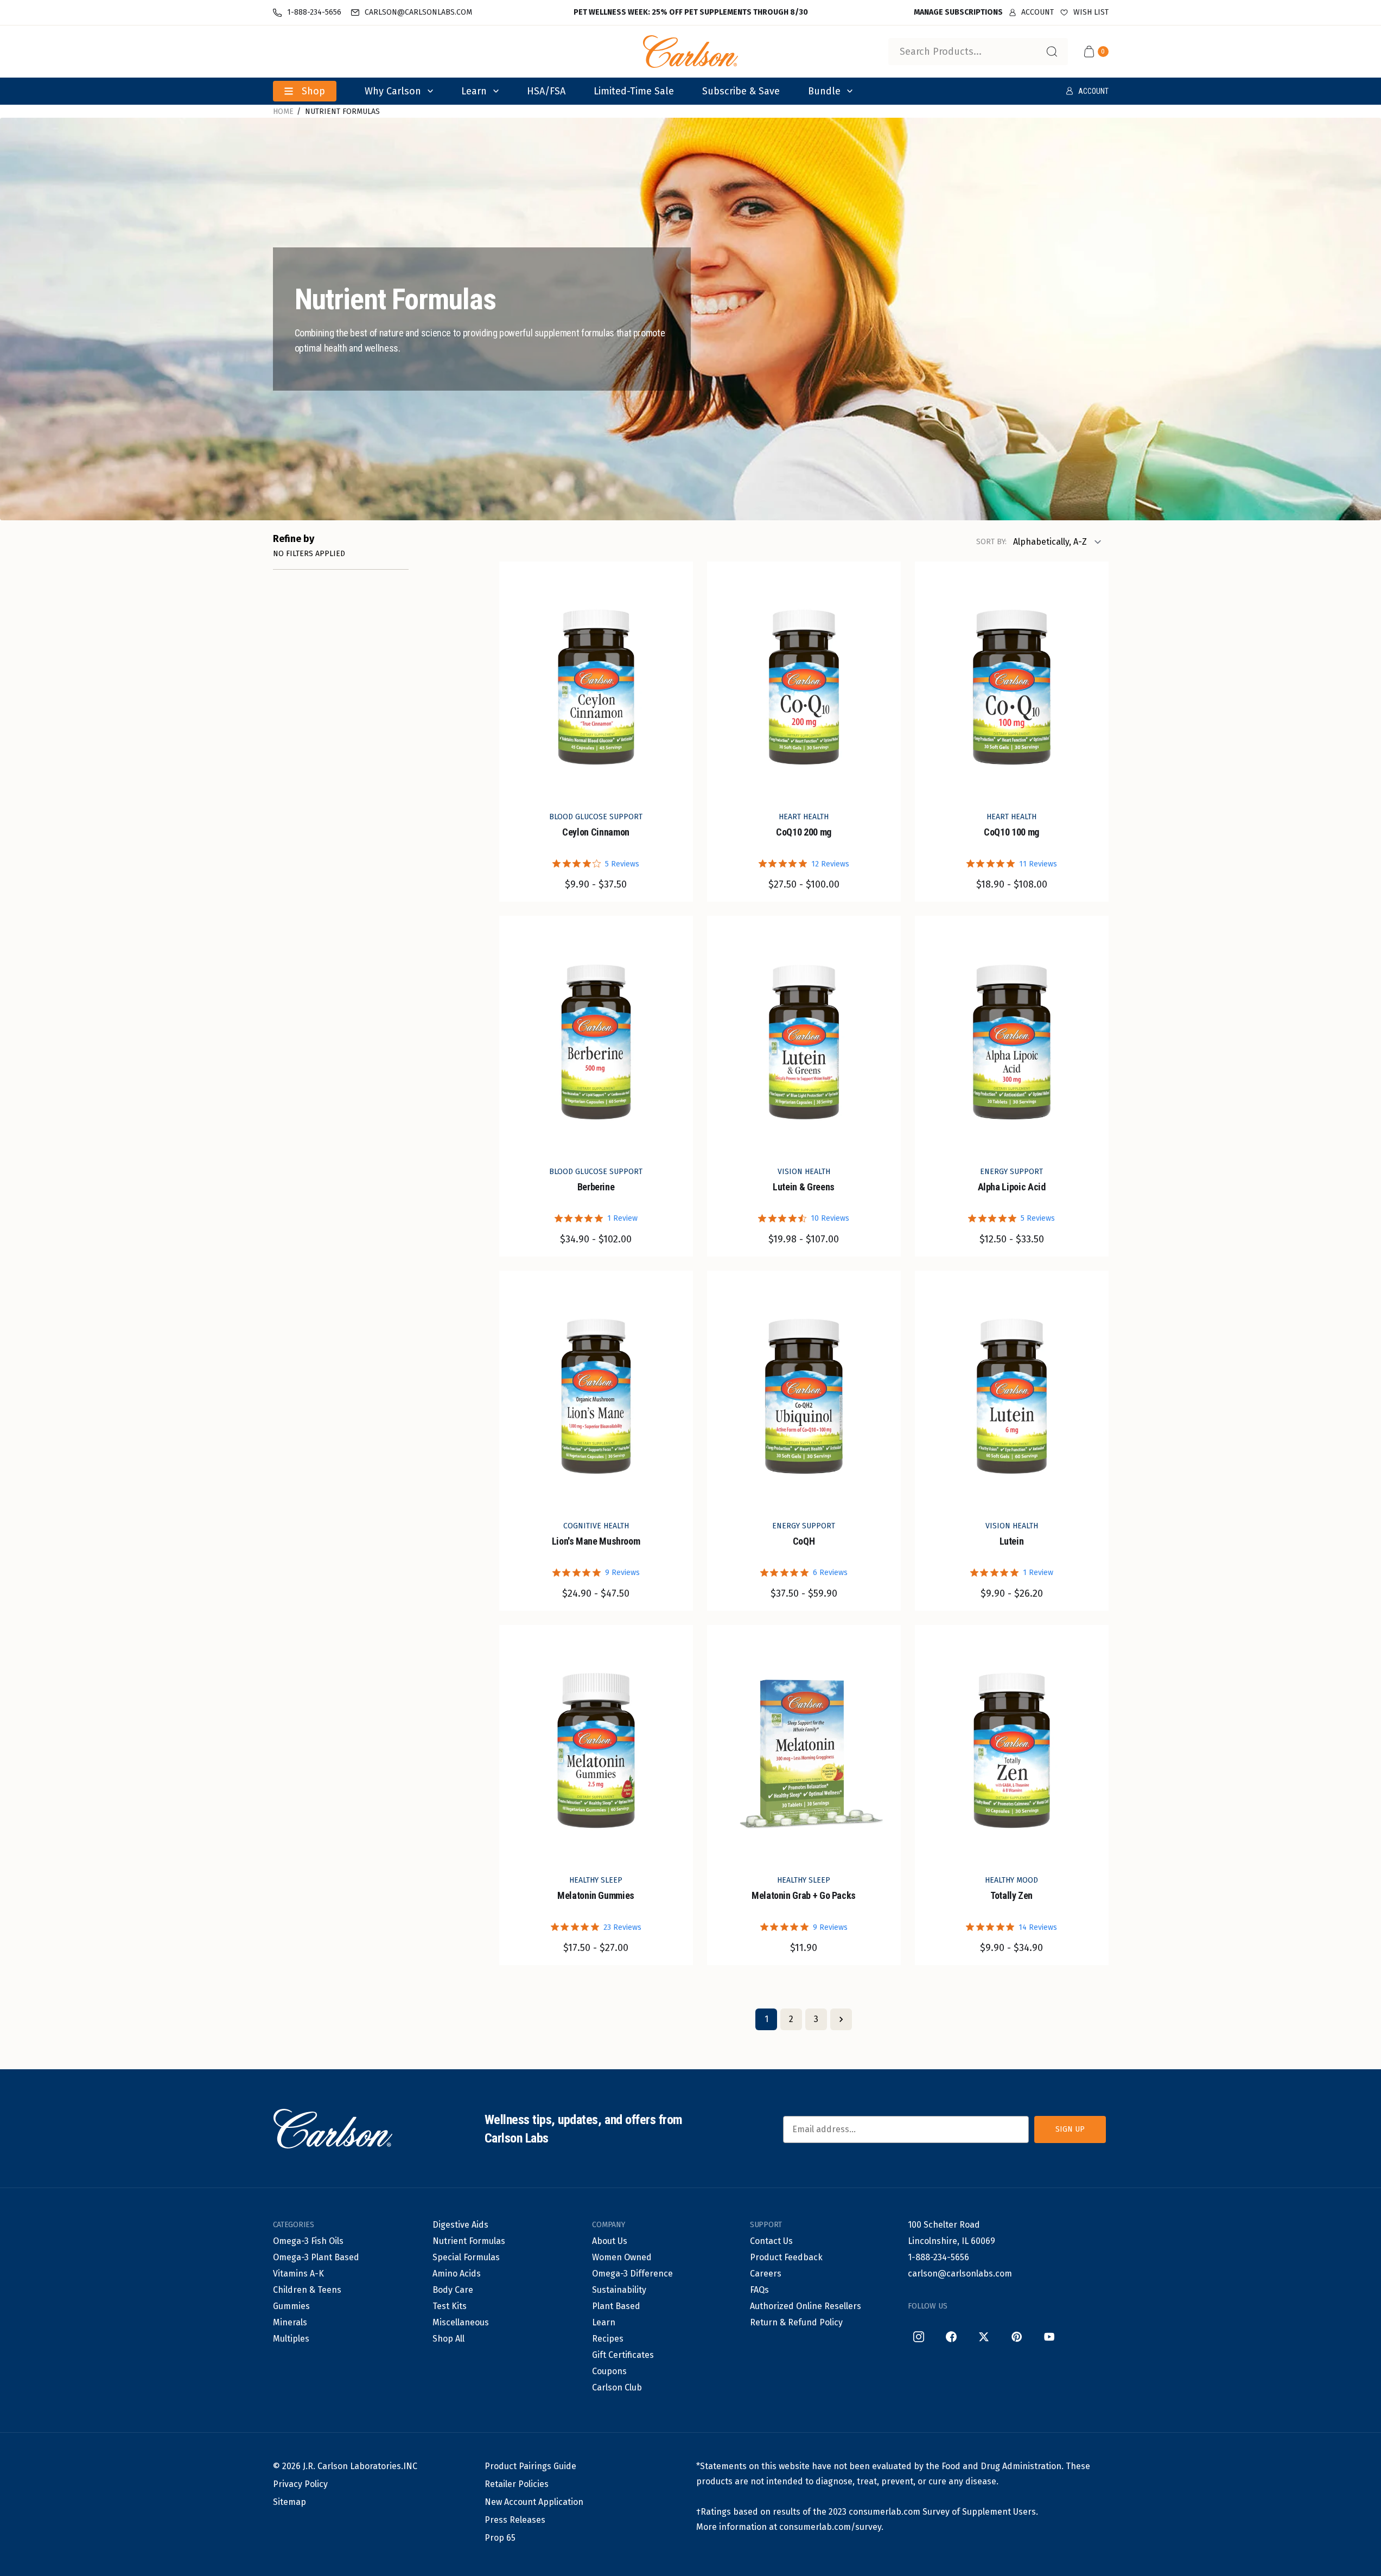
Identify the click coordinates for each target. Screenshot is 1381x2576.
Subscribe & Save (741, 91)
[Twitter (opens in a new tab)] (984, 2337)
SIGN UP (1070, 2129)
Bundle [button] (824, 91)
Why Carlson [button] (393, 91)
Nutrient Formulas (342, 111)
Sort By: (991, 542)
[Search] (1052, 52)
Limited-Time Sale (634, 91)
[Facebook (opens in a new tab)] (951, 2337)
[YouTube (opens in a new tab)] (1049, 2337)
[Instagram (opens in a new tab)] (919, 2337)
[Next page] (841, 2019)
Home (283, 111)
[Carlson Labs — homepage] (333, 2129)
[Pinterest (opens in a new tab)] (1016, 2337)
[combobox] (978, 52)
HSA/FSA (546, 91)
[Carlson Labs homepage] (691, 52)
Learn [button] (474, 91)
